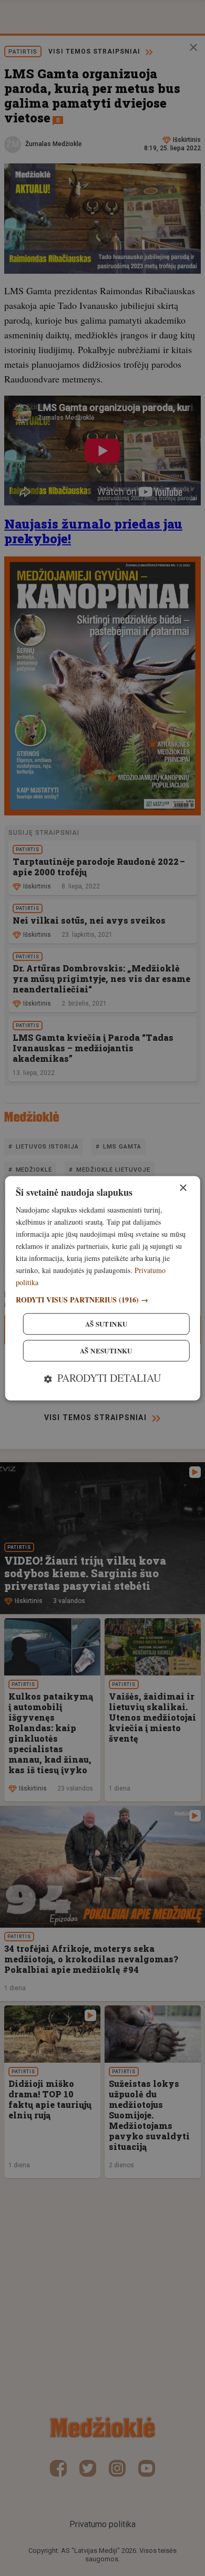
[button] (103, 1300)
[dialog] (103, 1288)
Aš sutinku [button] (106, 1324)
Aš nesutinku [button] (106, 1351)
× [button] (183, 1188)
